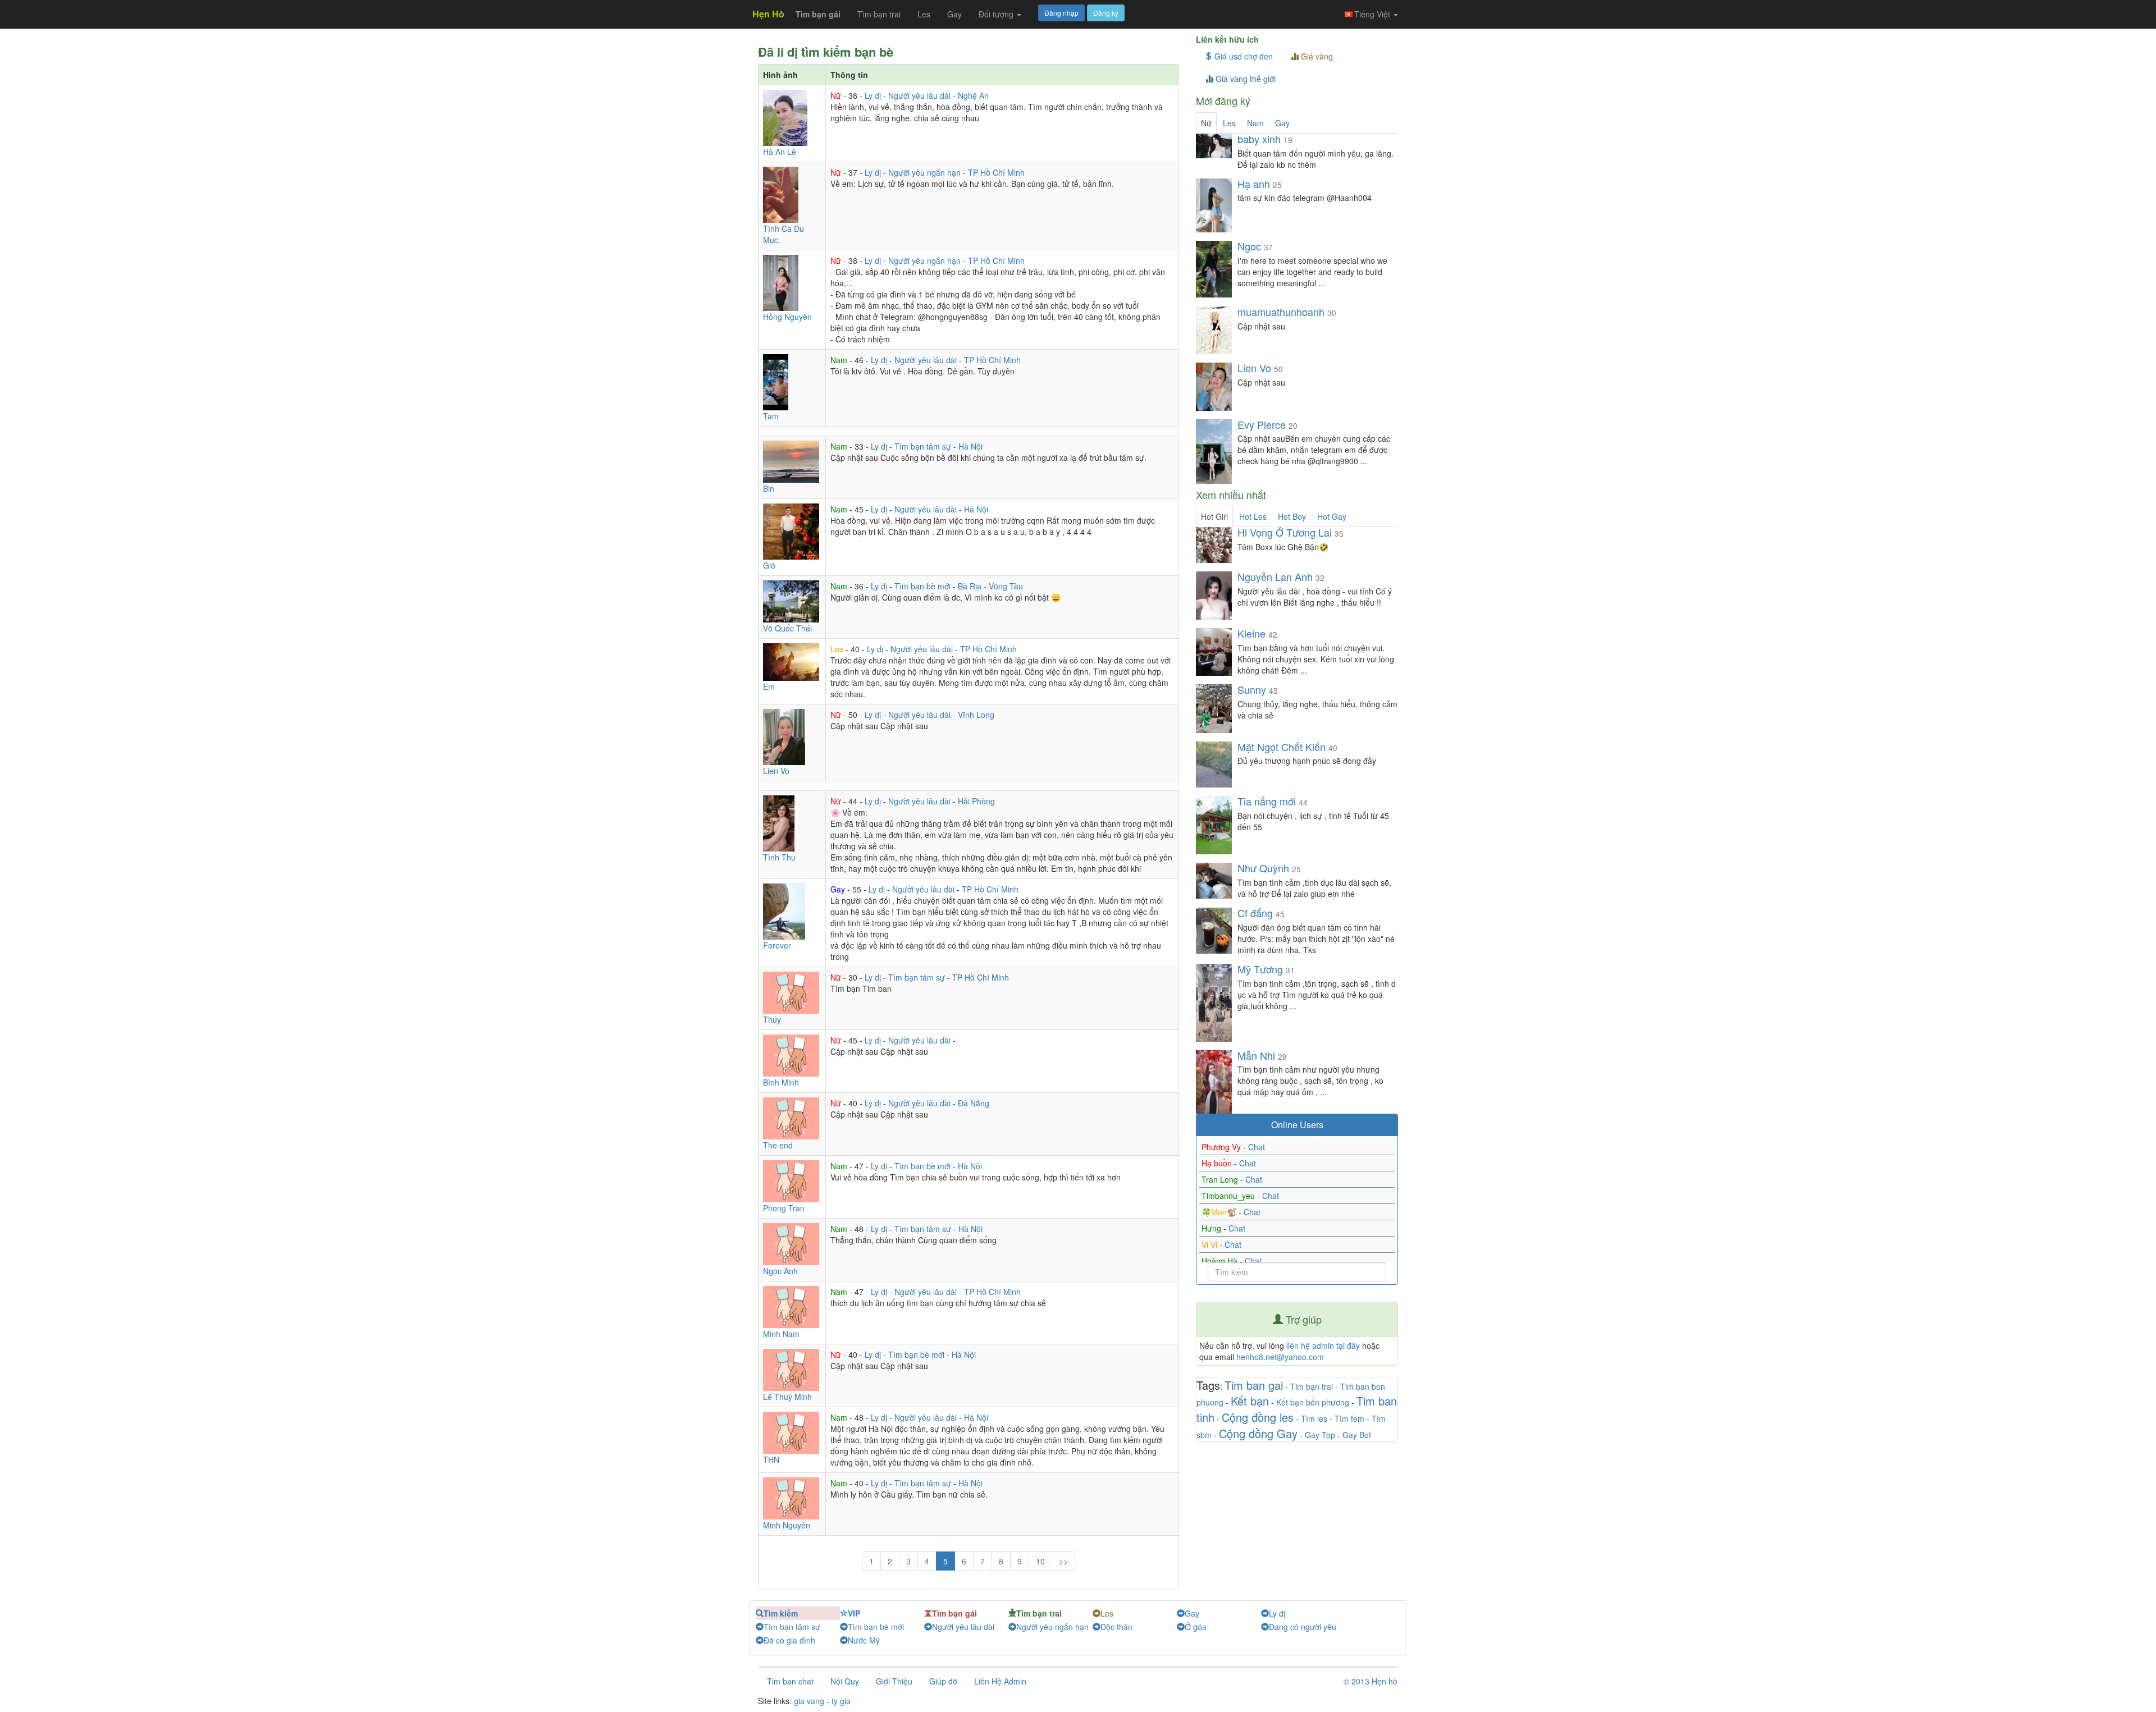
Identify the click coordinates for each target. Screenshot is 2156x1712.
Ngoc (1249, 246)
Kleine (1251, 633)
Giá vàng (1316, 56)
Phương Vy (1222, 1147)
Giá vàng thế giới (1244, 79)
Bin (769, 488)
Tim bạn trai (1312, 1386)
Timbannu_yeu (1229, 1196)
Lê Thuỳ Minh (787, 1397)
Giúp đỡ (943, 1681)
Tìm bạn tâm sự (924, 446)
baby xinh (1259, 139)
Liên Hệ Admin (1000, 1681)
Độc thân (1116, 1627)
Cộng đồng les (1258, 1417)
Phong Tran (784, 1208)
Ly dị (874, 95)
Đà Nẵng (974, 1103)
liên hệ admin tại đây (1323, 1345)
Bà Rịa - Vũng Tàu (990, 586)
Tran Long (1221, 1179)
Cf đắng (1255, 913)
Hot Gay (1332, 516)
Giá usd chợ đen (1243, 56)
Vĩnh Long (976, 715)
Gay (954, 14)
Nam (840, 360)
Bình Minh (781, 1082)
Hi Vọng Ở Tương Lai (1285, 532)
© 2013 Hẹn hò (1371, 1681)
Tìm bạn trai (879, 14)
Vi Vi (1211, 1244)
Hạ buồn (1218, 1163)
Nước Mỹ (864, 1640)
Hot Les (1253, 516)
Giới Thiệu (894, 1681)
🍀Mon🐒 (1220, 1212)
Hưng (1212, 1228)
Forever (777, 945)
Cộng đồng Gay (1258, 1433)
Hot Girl (1214, 516)
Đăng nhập (1061, 13)
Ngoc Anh (780, 1271)
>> (1063, 1561)
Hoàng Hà (1221, 1261)
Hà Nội (970, 446)
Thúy (772, 1019)
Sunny (1252, 689)
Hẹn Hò (768, 14)
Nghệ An (973, 95)
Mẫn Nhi (1258, 1055)
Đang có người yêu (1303, 1627)
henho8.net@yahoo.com (1280, 1357)
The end (778, 1145)
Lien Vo (776, 771)
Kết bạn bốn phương (1313, 1402)
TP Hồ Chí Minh (996, 172)
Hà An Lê (780, 152)
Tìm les (1314, 1418)
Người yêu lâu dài (921, 95)
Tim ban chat (790, 1681)
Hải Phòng (976, 801)
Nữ (837, 95)
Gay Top (1320, 1435)
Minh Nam (781, 1334)
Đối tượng (997, 14)
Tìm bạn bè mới (924, 586)
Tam (771, 416)
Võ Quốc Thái (787, 628)
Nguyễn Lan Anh (1276, 576)
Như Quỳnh (1265, 868)
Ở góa (1196, 1627)
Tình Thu (779, 857)
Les (924, 14)
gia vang (809, 1701)
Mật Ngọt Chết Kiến (1282, 747)
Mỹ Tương (1262, 969)
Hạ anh (1255, 184)
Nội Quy (845, 1681)
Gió (769, 565)
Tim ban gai (1254, 1385)
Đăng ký (1106, 13)
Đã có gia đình (789, 1640)
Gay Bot (1357, 1435)
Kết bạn (1250, 1401)
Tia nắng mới (1267, 801)
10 (1040, 1561)
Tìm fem (1349, 1418)
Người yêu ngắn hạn (926, 172)
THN (771, 1459)
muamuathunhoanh (1281, 312)
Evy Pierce (1262, 424)
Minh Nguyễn (787, 1525)
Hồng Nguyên (787, 317)
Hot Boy (1292, 516)
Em (769, 686)
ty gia (841, 1701)
